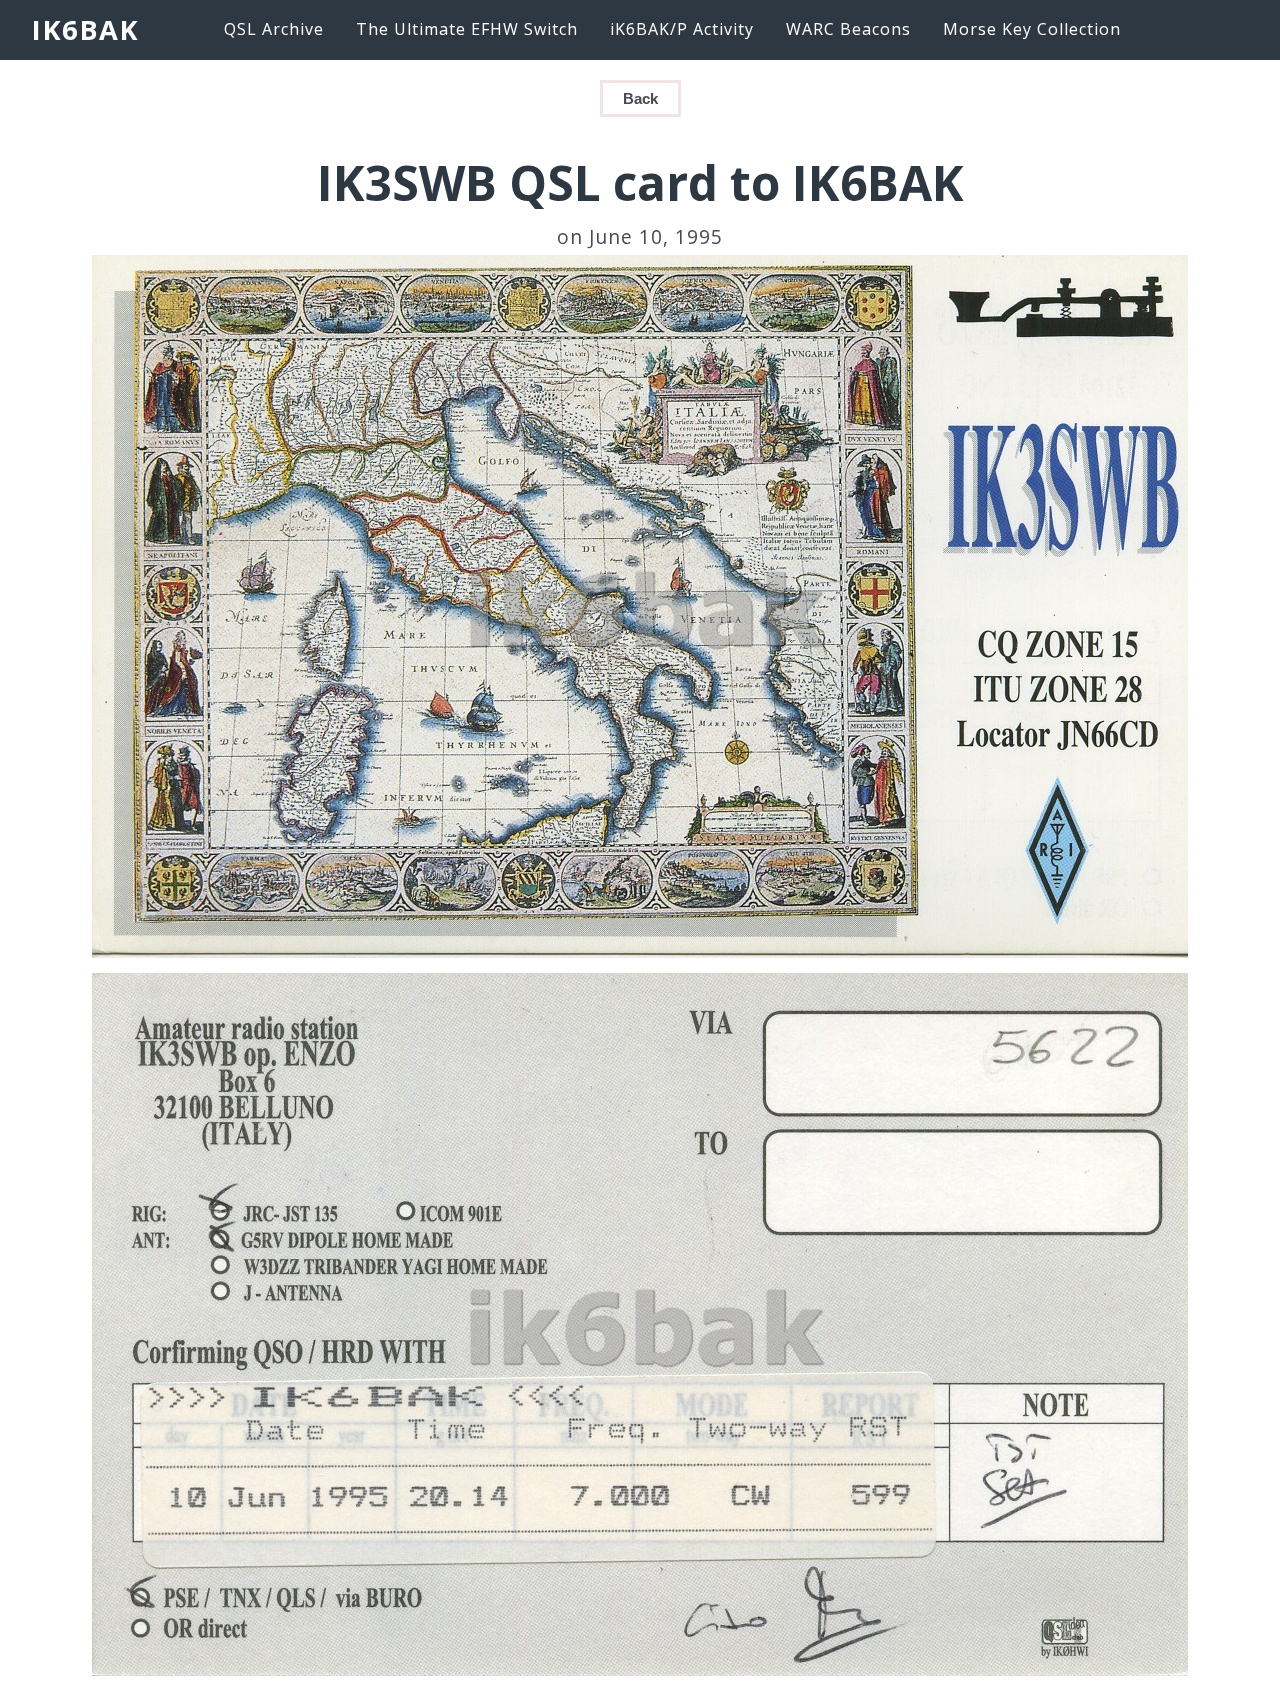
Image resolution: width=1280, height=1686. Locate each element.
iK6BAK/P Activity (682, 29)
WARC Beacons (848, 29)
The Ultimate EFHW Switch (467, 29)
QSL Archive (274, 29)
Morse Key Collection (1032, 29)
